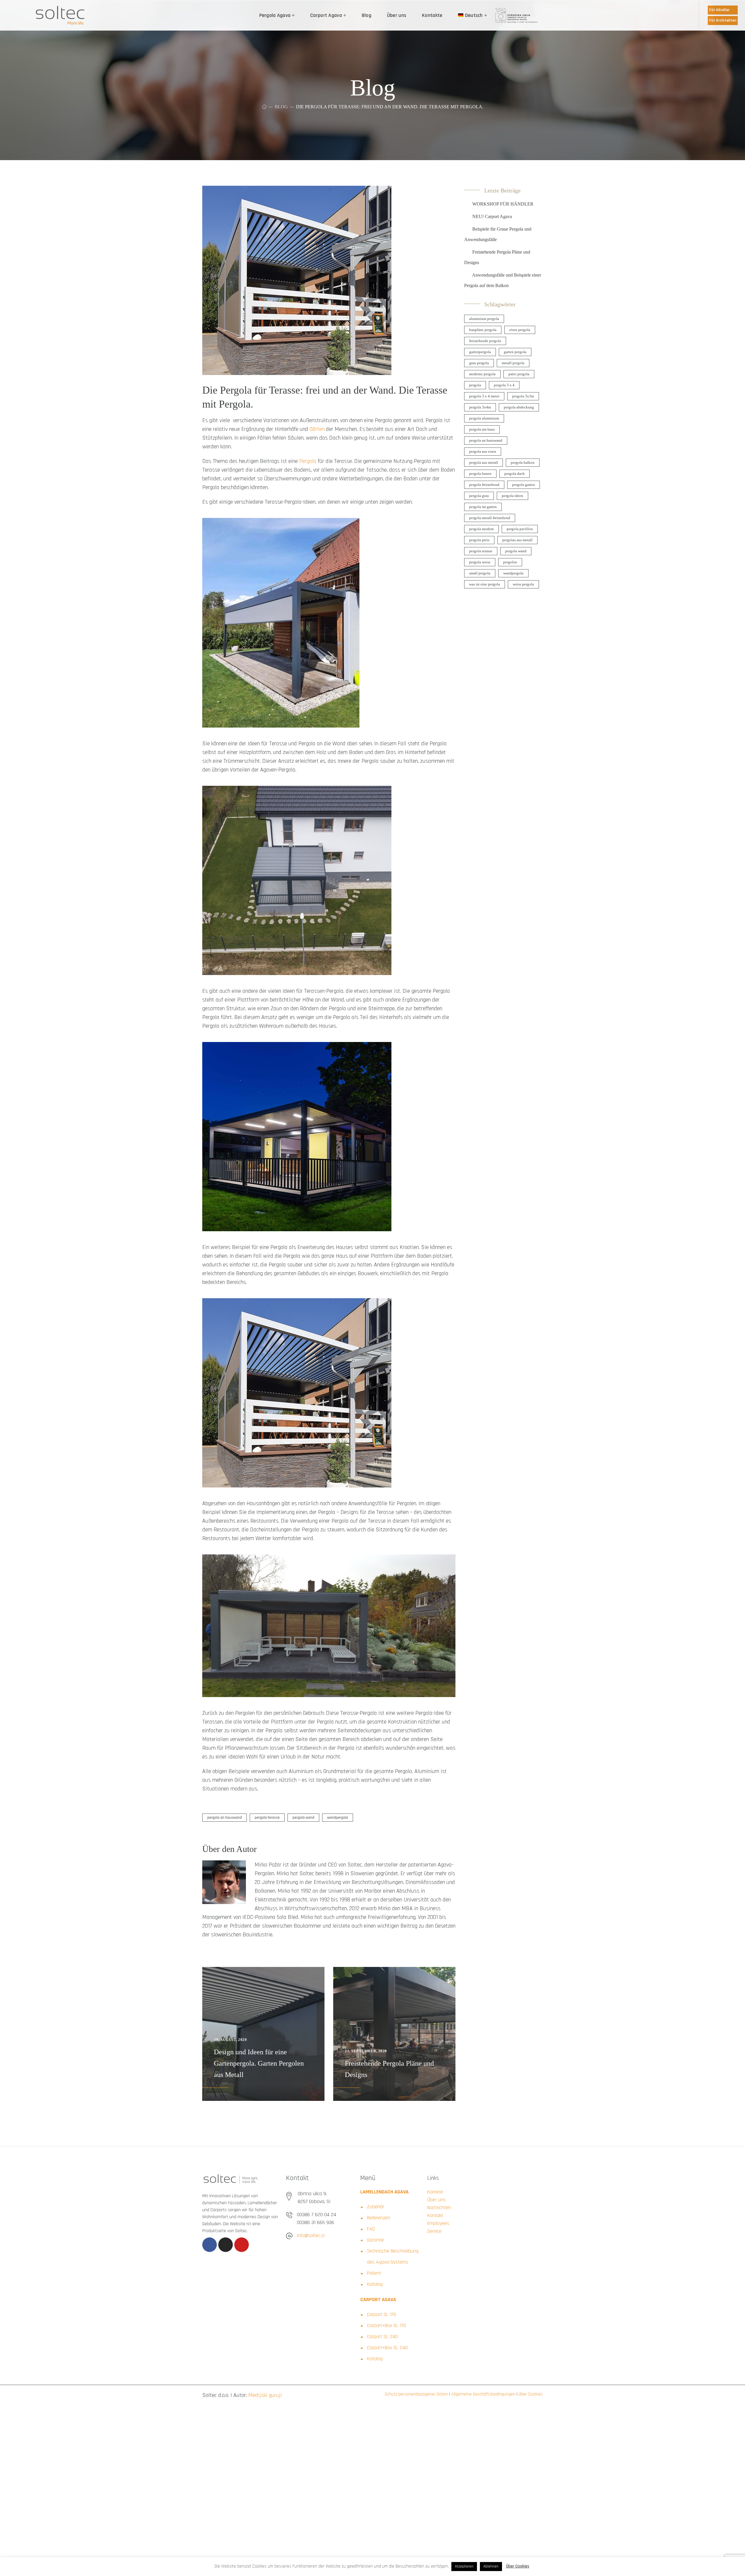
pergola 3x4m (480, 407)
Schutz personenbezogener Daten (416, 2394)
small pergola (480, 573)
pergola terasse (267, 1818)
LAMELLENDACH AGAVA (384, 2192)
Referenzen (379, 2218)
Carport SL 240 (382, 2337)
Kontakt (435, 2215)
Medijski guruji (265, 2395)
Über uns (436, 2200)
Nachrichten (439, 2208)
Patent (374, 2273)
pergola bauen (480, 474)
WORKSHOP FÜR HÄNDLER (503, 204)
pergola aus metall (484, 462)
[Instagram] (226, 2245)
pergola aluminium (484, 418)
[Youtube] (242, 2245)
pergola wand (303, 1818)
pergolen (510, 562)
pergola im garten (483, 507)
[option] (263, 2034)
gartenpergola (480, 352)
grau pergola (479, 363)
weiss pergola (523, 584)
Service (434, 2231)
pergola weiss (480, 562)
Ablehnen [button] (491, 2566)
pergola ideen (512, 496)
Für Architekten (723, 20)
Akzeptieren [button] (464, 2566)
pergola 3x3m (523, 396)
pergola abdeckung (519, 407)
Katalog (375, 2284)
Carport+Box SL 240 (387, 2348)
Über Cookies (530, 2394)
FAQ (371, 2229)
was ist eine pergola (485, 584)
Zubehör (376, 2207)
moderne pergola (482, 374)
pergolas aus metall (517, 540)
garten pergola (515, 352)
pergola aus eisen (483, 451)
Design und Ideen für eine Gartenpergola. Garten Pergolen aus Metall (259, 2063)
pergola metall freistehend (490, 518)
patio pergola (519, 374)
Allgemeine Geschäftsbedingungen (483, 2394)
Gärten (317, 429)
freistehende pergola (485, 341)
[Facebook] (210, 2245)
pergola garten (524, 485)
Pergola (308, 461)
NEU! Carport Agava (492, 216)
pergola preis (479, 540)
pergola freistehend (484, 485)
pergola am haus (482, 429)
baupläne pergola (483, 330)
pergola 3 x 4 (504, 385)
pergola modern (481, 529)
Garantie (376, 2240)
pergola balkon (523, 462)
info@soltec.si (311, 2236)
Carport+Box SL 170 (386, 2325)
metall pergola (513, 363)
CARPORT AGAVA (378, 2300)
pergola (475, 385)
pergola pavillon (520, 529)
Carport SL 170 (382, 2314)
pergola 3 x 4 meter (484, 396)
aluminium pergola (484, 319)
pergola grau (479, 496)
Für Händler (719, 10)
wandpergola (338, 1818)
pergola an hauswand (225, 1818)
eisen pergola (520, 330)
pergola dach (515, 474)
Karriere (435, 2192)
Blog (281, 107)
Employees (438, 2223)
